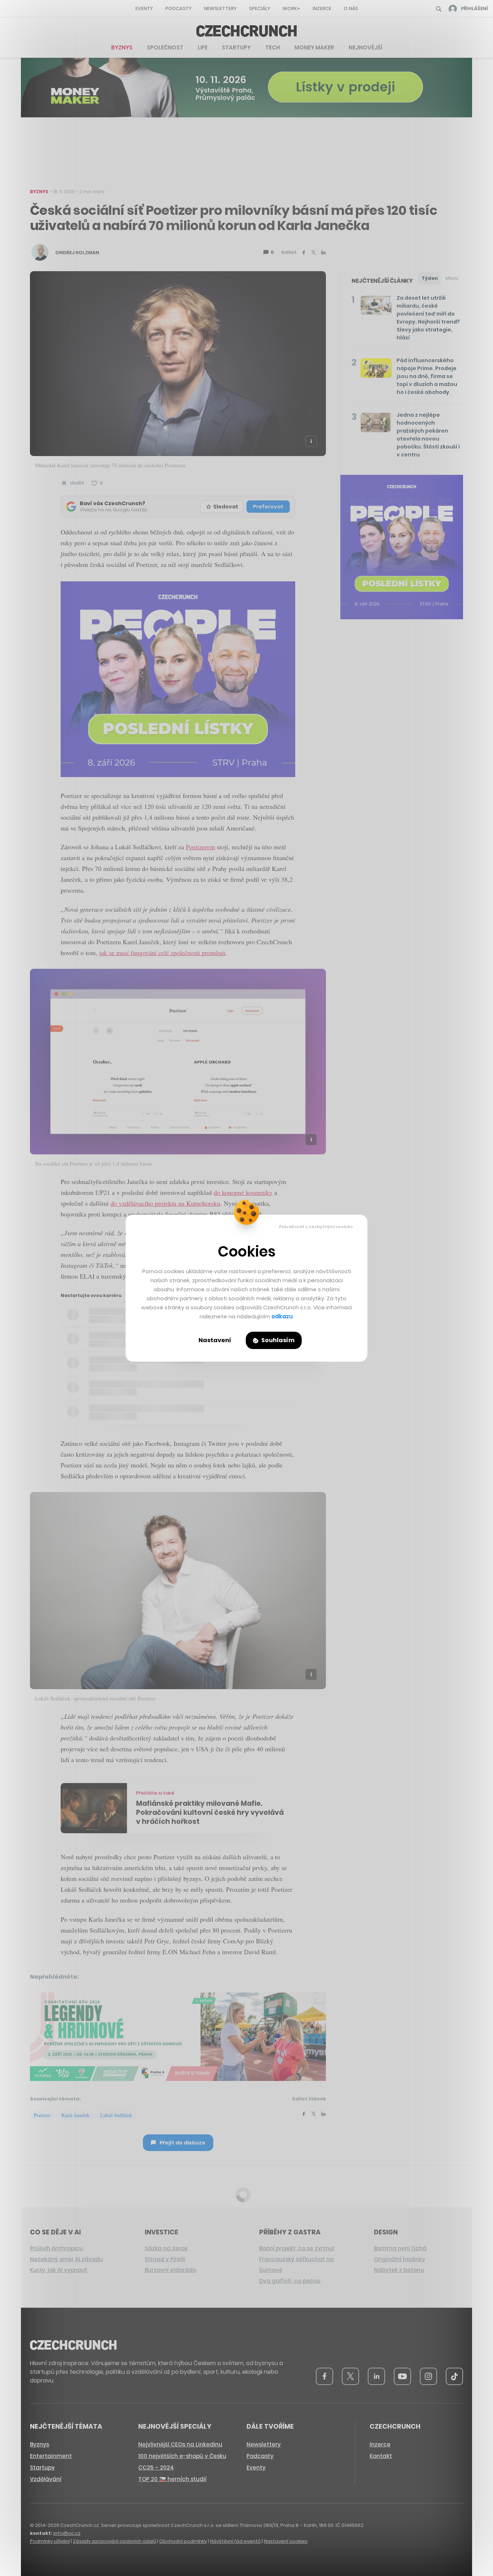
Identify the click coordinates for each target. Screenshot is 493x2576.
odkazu (282, 1316)
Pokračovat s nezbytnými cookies (316, 1227)
